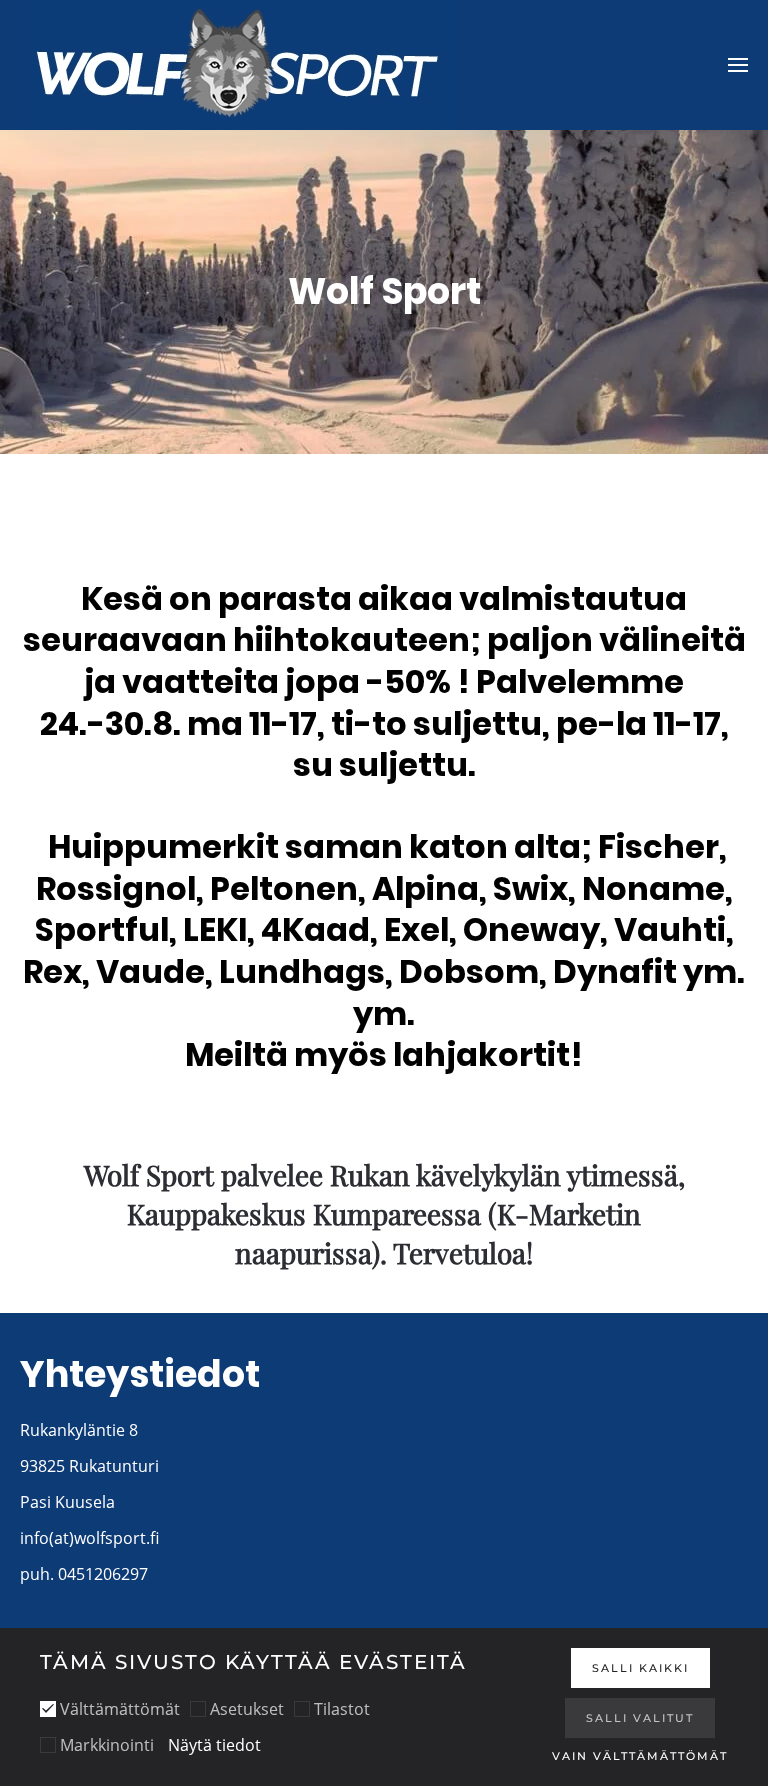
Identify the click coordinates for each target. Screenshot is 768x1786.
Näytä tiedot (214, 1745)
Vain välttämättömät (640, 1756)
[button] (738, 65)
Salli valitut (640, 1718)
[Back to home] (238, 65)
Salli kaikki (640, 1668)
